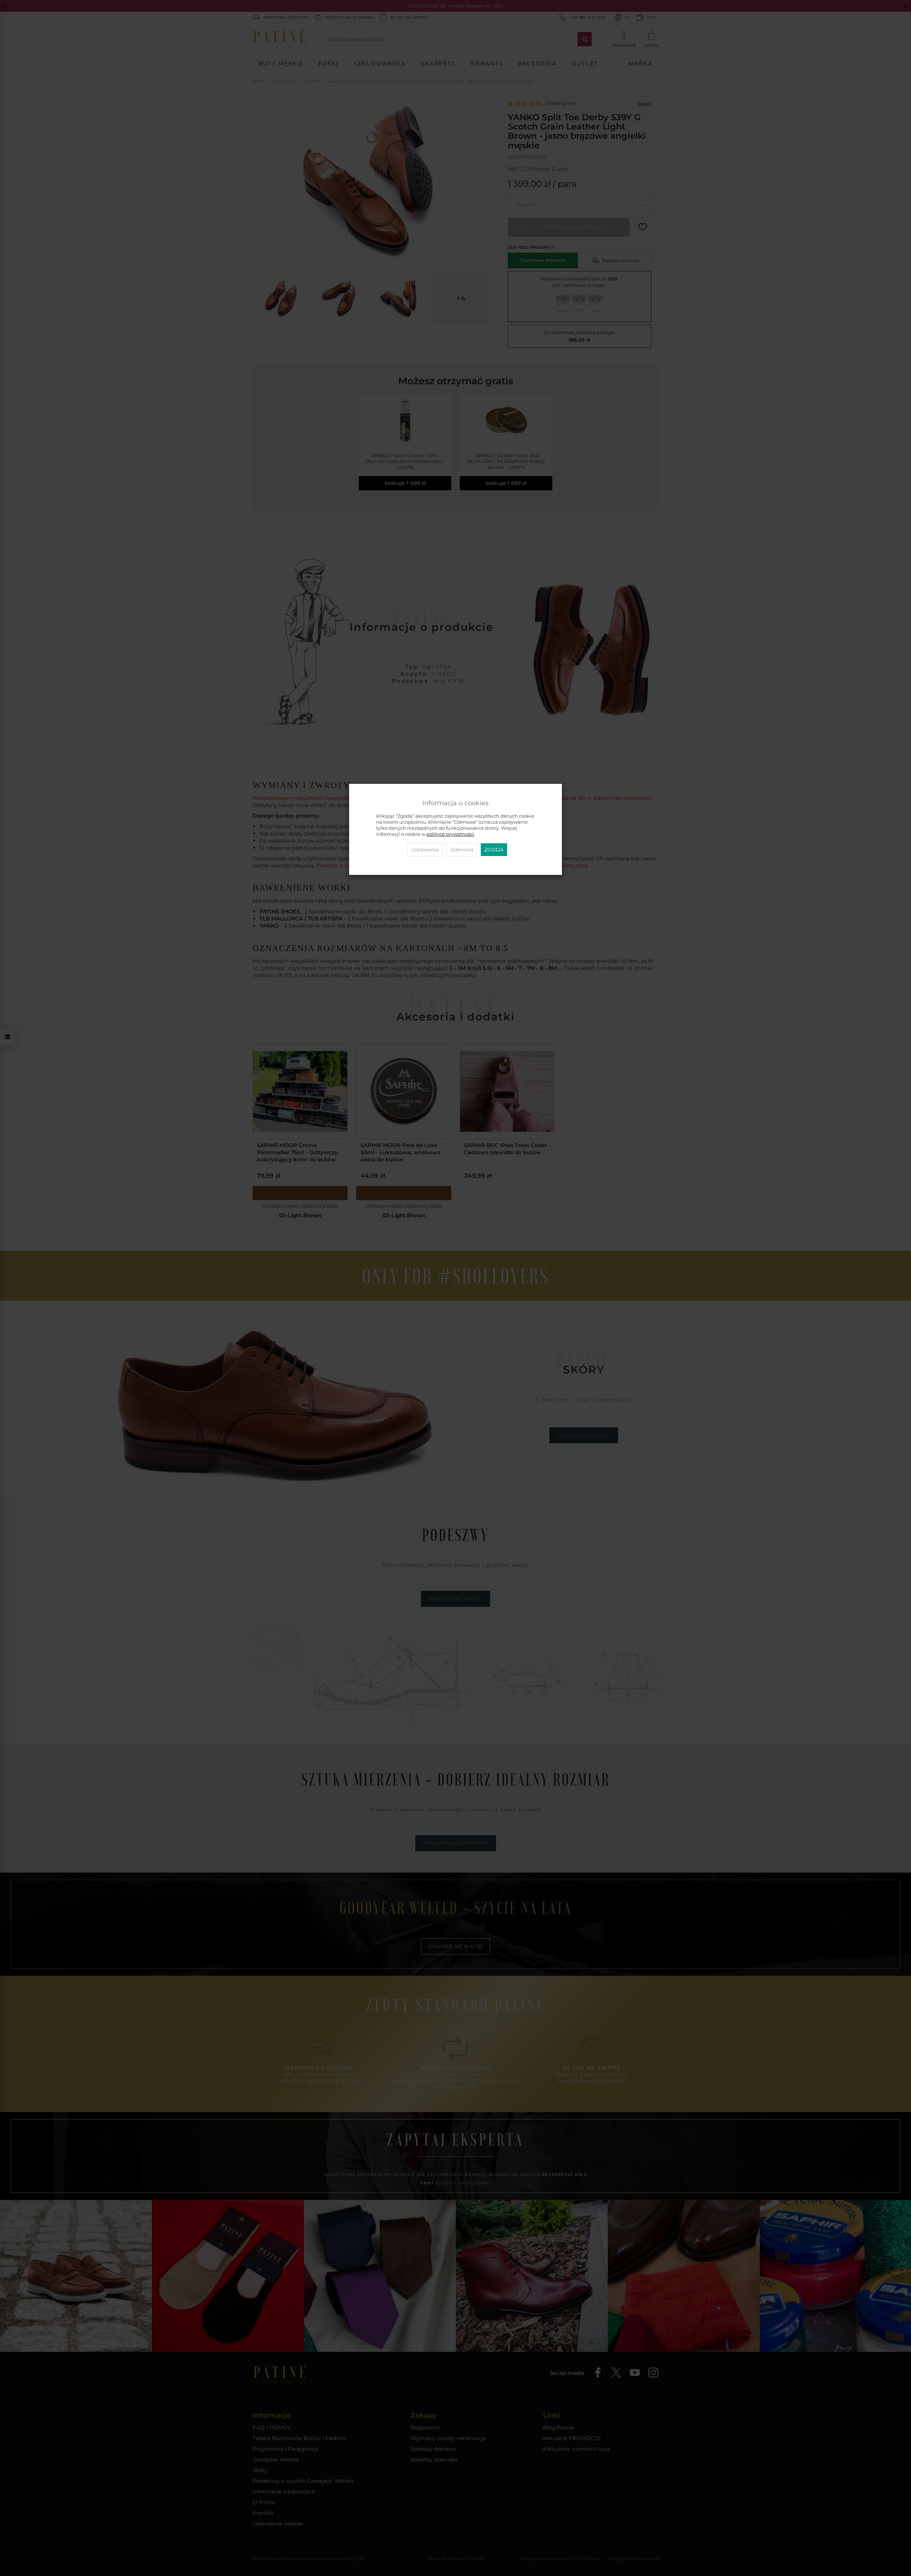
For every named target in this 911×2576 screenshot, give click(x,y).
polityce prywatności (450, 834)
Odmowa (462, 850)
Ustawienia (425, 850)
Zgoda (494, 850)
